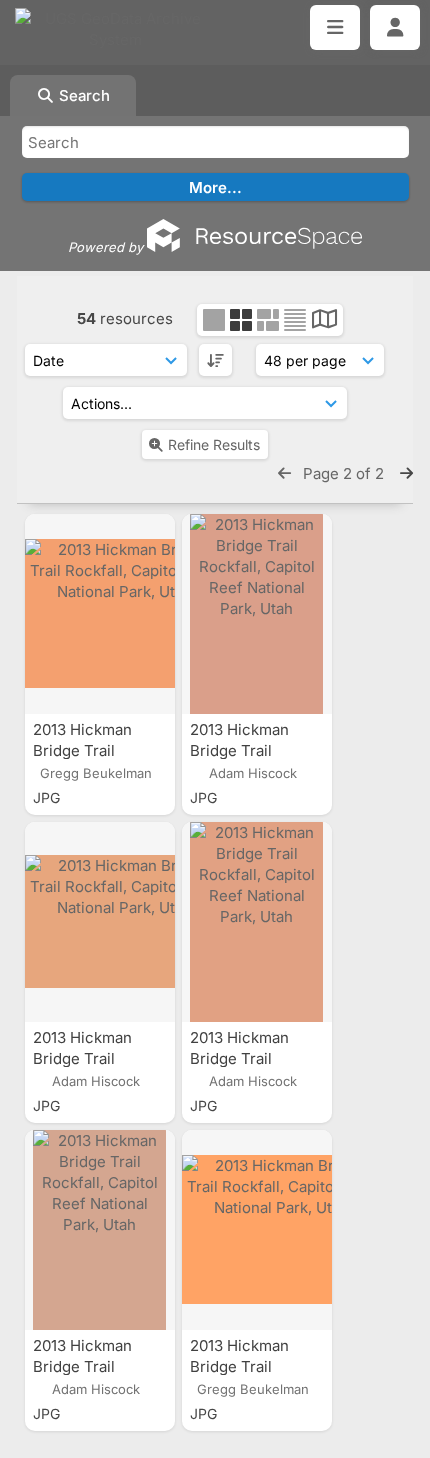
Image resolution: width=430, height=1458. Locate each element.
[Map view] (324, 321)
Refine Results (214, 444)
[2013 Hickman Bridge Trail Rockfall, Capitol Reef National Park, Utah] (100, 614)
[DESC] (215, 360)
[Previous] (284, 473)
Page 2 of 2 (345, 473)
